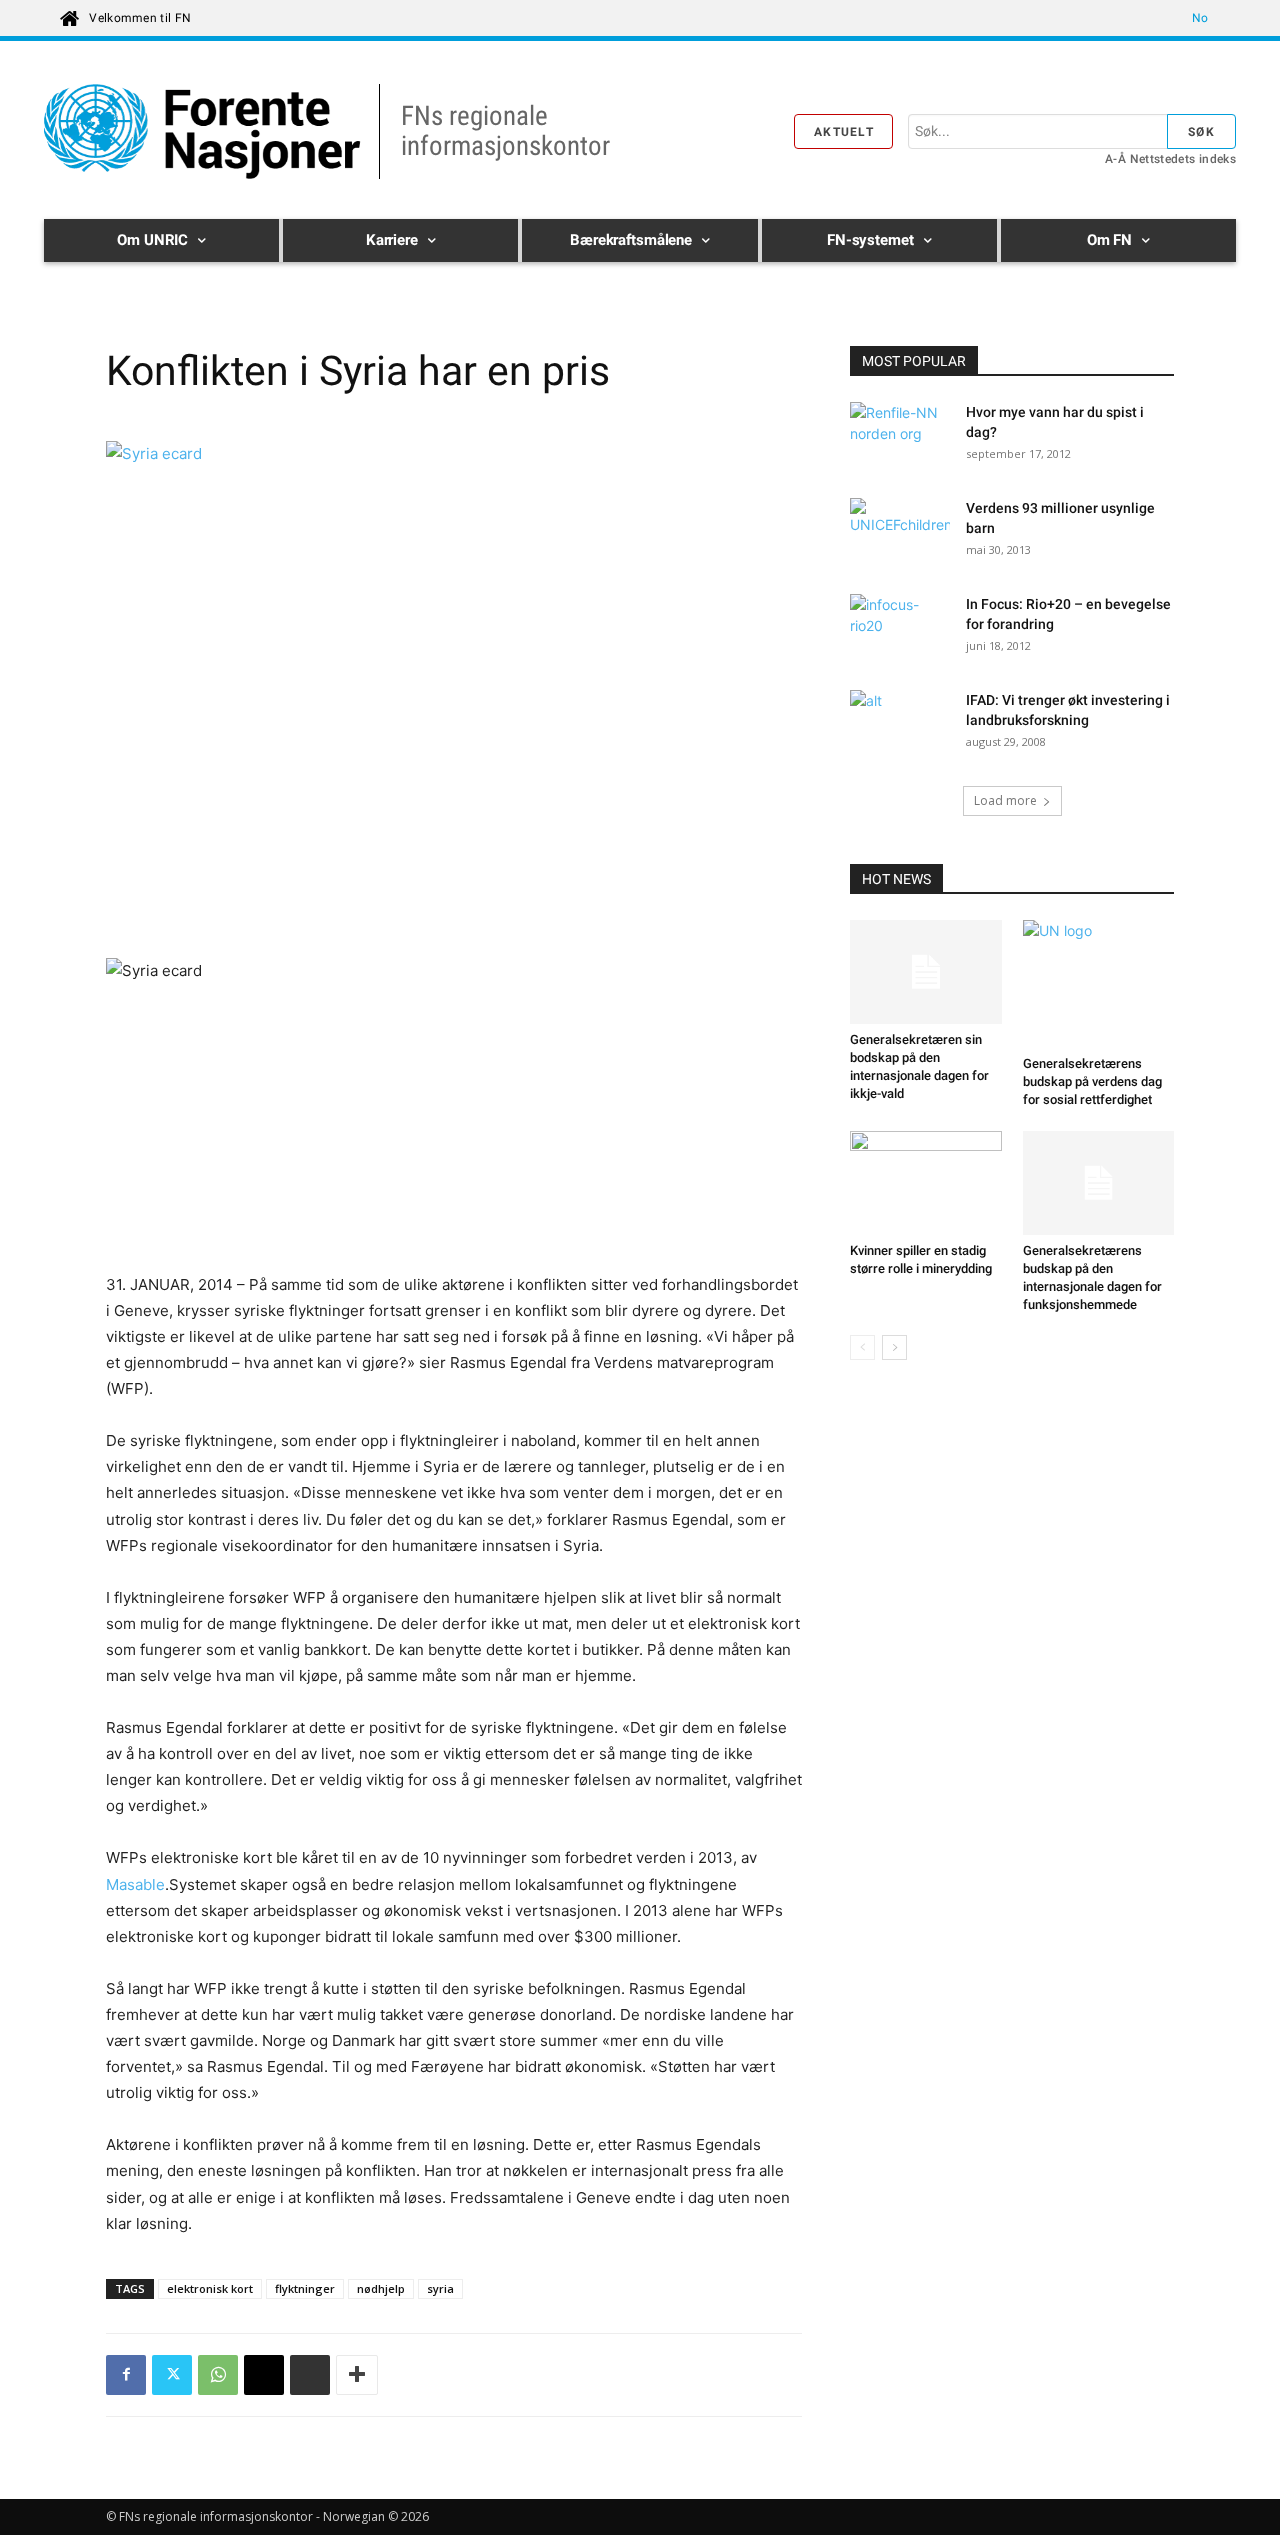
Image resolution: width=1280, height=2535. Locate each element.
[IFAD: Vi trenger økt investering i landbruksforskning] (898, 722)
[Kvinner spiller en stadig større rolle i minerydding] (926, 1183)
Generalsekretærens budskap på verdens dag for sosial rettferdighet (1092, 1081)
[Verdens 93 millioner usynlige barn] (900, 533)
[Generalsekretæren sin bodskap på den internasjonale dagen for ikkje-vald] (926, 972)
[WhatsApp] (218, 2375)
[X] (172, 2375)
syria (440, 2288)
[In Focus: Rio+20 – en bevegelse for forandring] (900, 629)
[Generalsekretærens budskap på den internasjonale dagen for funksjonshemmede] (1099, 1183)
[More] (357, 2375)
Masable (135, 1884)
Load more (1005, 800)
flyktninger (305, 2288)
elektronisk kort (210, 2288)
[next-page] (894, 1347)
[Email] (264, 2375)
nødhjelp (381, 2288)
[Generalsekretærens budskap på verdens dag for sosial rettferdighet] (1099, 984)
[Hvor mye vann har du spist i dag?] (900, 437)
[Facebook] (126, 2375)
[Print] (310, 2375)
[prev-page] (862, 1347)
